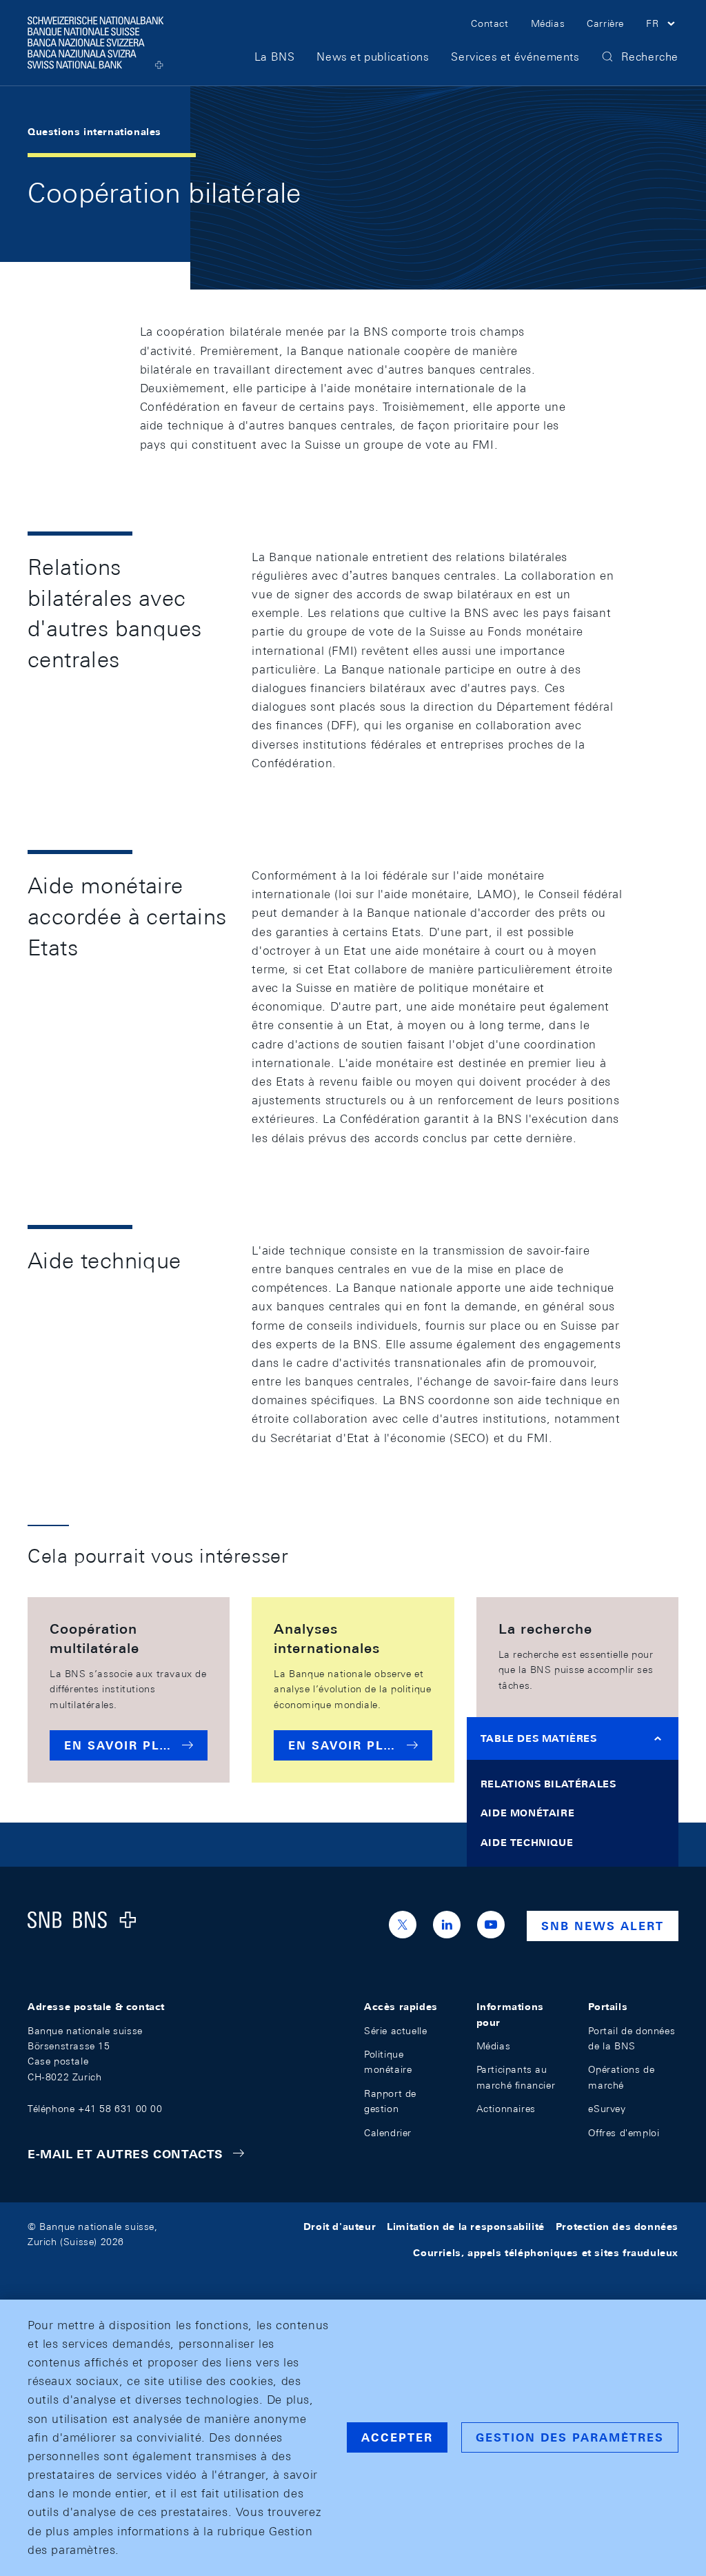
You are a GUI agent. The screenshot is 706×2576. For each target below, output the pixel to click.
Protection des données (617, 2227)
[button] (662, 26)
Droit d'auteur (340, 2227)
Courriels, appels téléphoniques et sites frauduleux (546, 2253)
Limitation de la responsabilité (466, 2227)
